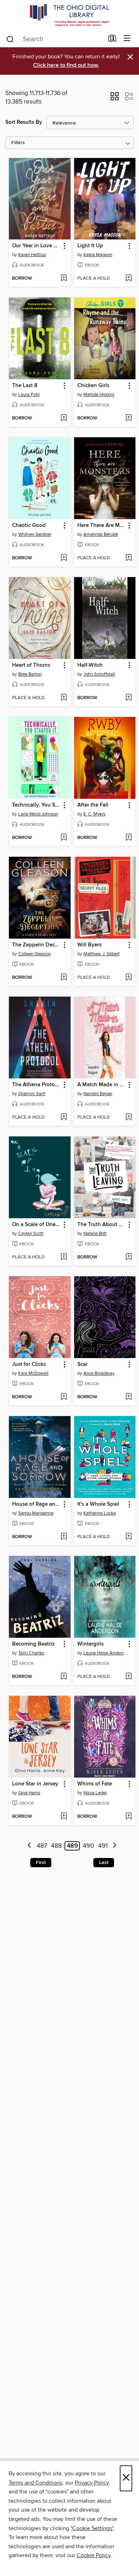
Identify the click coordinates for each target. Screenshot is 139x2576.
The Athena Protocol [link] (36, 1085)
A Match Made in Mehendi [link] (102, 1085)
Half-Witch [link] (90, 665)
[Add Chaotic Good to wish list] (64, 558)
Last (104, 1863)
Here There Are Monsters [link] (102, 526)
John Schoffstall (99, 674)
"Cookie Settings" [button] (92, 2528)
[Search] (10, 39)
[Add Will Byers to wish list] (128, 978)
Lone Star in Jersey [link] (35, 1784)
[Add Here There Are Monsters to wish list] (128, 558)
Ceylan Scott (31, 1234)
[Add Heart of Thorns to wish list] (64, 698)
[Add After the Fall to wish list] (128, 838)
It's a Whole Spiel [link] (98, 1504)
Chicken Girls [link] (93, 386)
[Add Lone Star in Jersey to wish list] (64, 1817)
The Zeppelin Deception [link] (36, 945)
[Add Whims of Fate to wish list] (128, 1817)
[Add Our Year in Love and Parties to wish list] (64, 279)
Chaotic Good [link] (29, 526)
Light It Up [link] (90, 246)
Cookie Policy (94, 2555)
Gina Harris (29, 1793)
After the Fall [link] (93, 805)
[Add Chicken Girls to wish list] (128, 418)
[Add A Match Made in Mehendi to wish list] (128, 1118)
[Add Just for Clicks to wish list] (64, 1397)
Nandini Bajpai (98, 1094)
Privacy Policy (92, 2483)
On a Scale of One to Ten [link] (36, 1225)
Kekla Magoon (98, 255)
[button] (115, 99)
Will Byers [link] (89, 945)
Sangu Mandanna (36, 1513)
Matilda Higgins (99, 395)
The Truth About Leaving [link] (102, 1225)
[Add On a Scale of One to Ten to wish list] (64, 1257)
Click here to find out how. (66, 65)
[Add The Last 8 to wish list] (64, 418)
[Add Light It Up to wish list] (128, 279)
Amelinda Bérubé (101, 534)
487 (42, 1846)
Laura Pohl (29, 395)
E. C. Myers (94, 814)
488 (56, 1846)
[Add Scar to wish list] (128, 1397)
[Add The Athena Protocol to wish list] (64, 1118)
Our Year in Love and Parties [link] (36, 246)
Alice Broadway (99, 1373)
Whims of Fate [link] (95, 1784)
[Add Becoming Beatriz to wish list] (64, 1677)
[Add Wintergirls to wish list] (128, 1677)
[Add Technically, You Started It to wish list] (64, 838)
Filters (18, 143)
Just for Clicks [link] (29, 1364)
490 (88, 1846)
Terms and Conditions (35, 2483)
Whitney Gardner (35, 534)
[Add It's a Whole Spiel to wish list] (128, 1537)
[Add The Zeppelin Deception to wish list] (64, 978)
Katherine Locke (100, 1513)
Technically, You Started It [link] (36, 805)
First (41, 1863)
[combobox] (55, 39)
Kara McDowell (33, 1373)
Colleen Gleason (35, 954)
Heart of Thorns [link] (31, 665)
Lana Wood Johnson (38, 814)
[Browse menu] (127, 39)
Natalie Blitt (95, 1234)
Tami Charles (31, 1653)
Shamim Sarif (32, 1094)
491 (103, 1846)
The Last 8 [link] (25, 386)
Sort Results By (24, 122)
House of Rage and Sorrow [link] (36, 1504)
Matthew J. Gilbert (102, 954)
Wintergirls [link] (91, 1644)
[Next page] (115, 1846)
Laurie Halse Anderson (106, 1653)
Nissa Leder (95, 1793)
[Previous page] (29, 1846)
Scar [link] (83, 1364)
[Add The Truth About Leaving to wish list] (128, 1257)
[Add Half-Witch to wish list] (128, 698)
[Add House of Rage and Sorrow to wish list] (64, 1537)
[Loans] (112, 40)
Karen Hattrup (32, 255)
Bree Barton (30, 674)
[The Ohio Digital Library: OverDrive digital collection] (69, 15)
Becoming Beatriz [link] (33, 1644)
